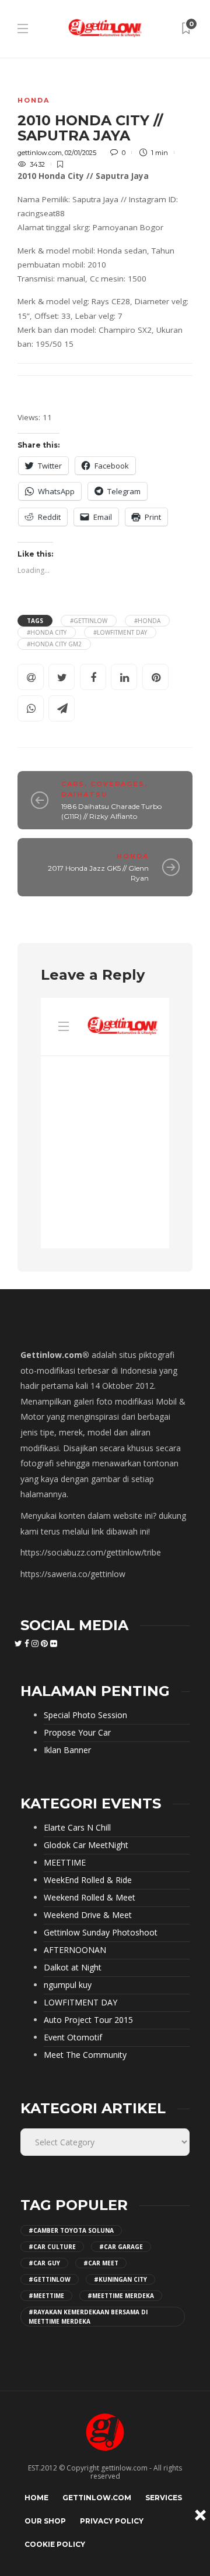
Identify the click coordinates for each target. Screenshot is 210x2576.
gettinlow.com (40, 153)
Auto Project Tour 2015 (88, 2020)
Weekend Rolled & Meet (90, 1898)
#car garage (121, 2247)
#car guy (44, 2263)
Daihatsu (85, 794)
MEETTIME (65, 1863)
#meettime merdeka (121, 2296)
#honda (147, 621)
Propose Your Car (77, 1733)
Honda (34, 100)
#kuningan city (120, 2279)
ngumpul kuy (68, 1985)
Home (36, 2498)
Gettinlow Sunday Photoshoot (101, 1933)
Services (164, 2498)
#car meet (101, 2263)
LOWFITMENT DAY (80, 2003)
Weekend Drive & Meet (88, 1915)
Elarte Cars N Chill (77, 1828)
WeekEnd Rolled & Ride (88, 1880)
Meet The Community (85, 2055)
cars (73, 784)
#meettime (46, 2296)
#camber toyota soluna (71, 2230)
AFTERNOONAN (75, 1950)
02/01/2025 (80, 153)
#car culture (52, 2247)
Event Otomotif (73, 2037)
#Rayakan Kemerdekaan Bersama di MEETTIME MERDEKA (88, 2317)
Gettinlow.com (97, 2498)
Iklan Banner (67, 1750)
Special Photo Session (85, 1715)
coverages (118, 784)
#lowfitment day (120, 632)
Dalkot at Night (73, 1968)
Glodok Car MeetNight (86, 1845)
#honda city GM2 (54, 644)
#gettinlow (89, 621)
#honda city (47, 632)
